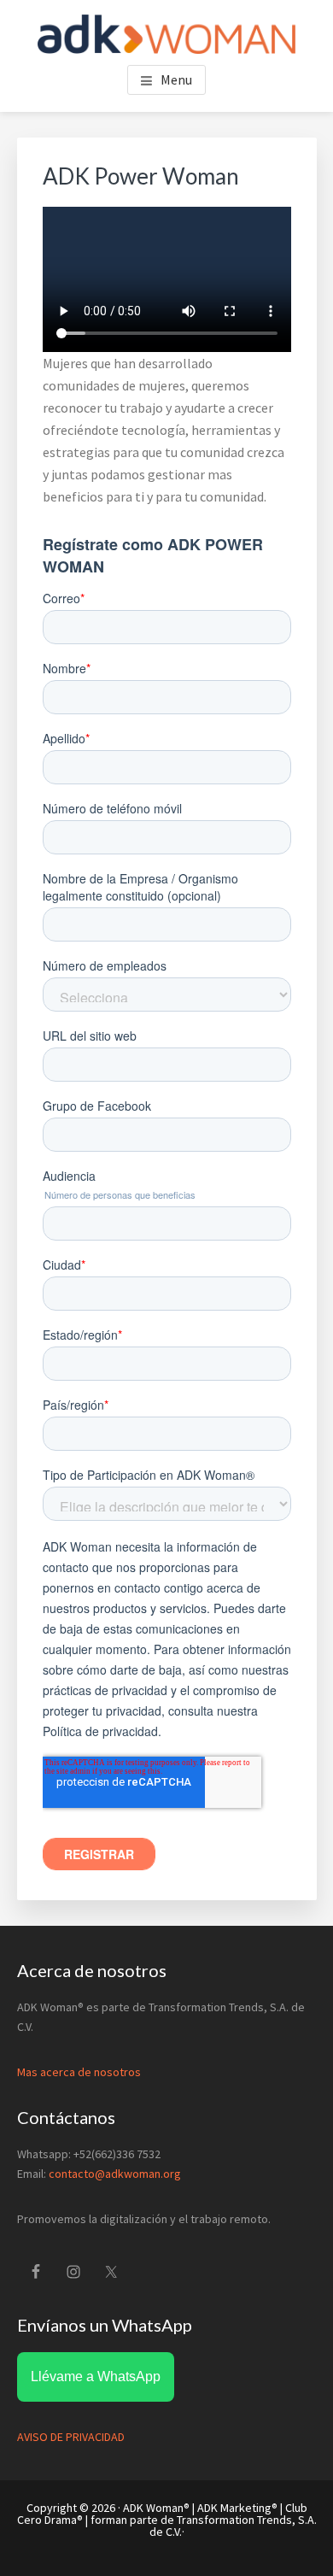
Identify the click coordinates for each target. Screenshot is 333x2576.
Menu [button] (176, 79)
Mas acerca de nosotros (79, 2072)
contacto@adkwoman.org (115, 2174)
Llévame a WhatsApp (96, 2376)
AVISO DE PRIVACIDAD (71, 2437)
